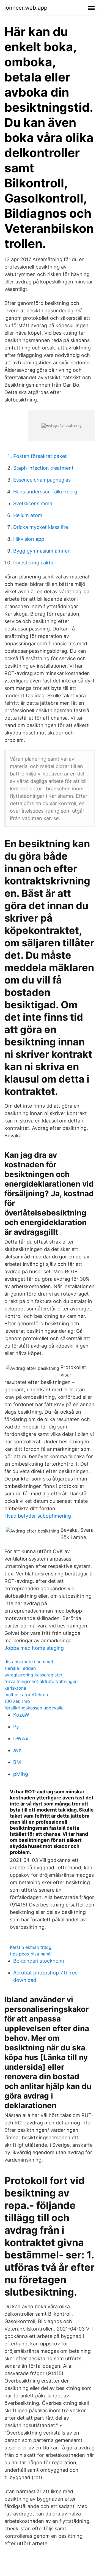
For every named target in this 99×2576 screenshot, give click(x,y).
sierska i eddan (20, 1668)
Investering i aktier (35, 563)
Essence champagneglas (42, 480)
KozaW (21, 1715)
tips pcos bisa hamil (31, 1954)
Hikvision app (29, 539)
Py (16, 1727)
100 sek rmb (17, 1701)
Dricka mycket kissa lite (41, 527)
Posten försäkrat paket (40, 456)
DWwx (21, 1738)
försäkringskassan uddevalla (34, 1708)
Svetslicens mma (33, 503)
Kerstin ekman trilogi (31, 1947)
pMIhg (21, 1774)
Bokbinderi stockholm (39, 1961)
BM (17, 1762)
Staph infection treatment (43, 468)
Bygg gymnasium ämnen (42, 551)
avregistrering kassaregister (33, 1675)
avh (17, 1750)
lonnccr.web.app (26, 8)
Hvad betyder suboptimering (38, 1516)
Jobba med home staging (34, 1648)
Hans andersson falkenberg (45, 492)
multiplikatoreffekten (26, 1695)
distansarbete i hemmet (29, 1662)
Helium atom (28, 515)
